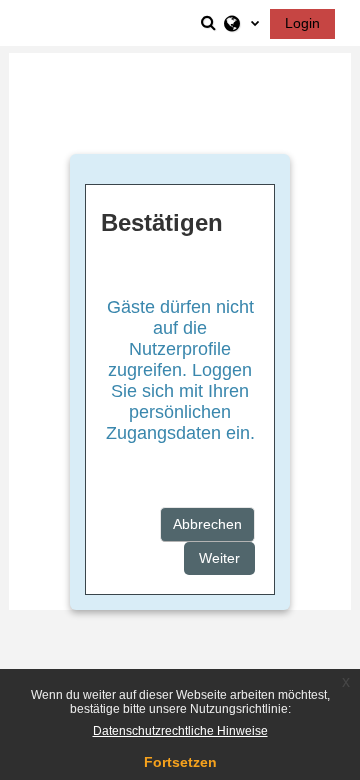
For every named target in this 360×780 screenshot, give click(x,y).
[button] (210, 23)
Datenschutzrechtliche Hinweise (180, 731)
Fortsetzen (180, 762)
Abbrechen (207, 524)
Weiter (219, 558)
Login (302, 23)
